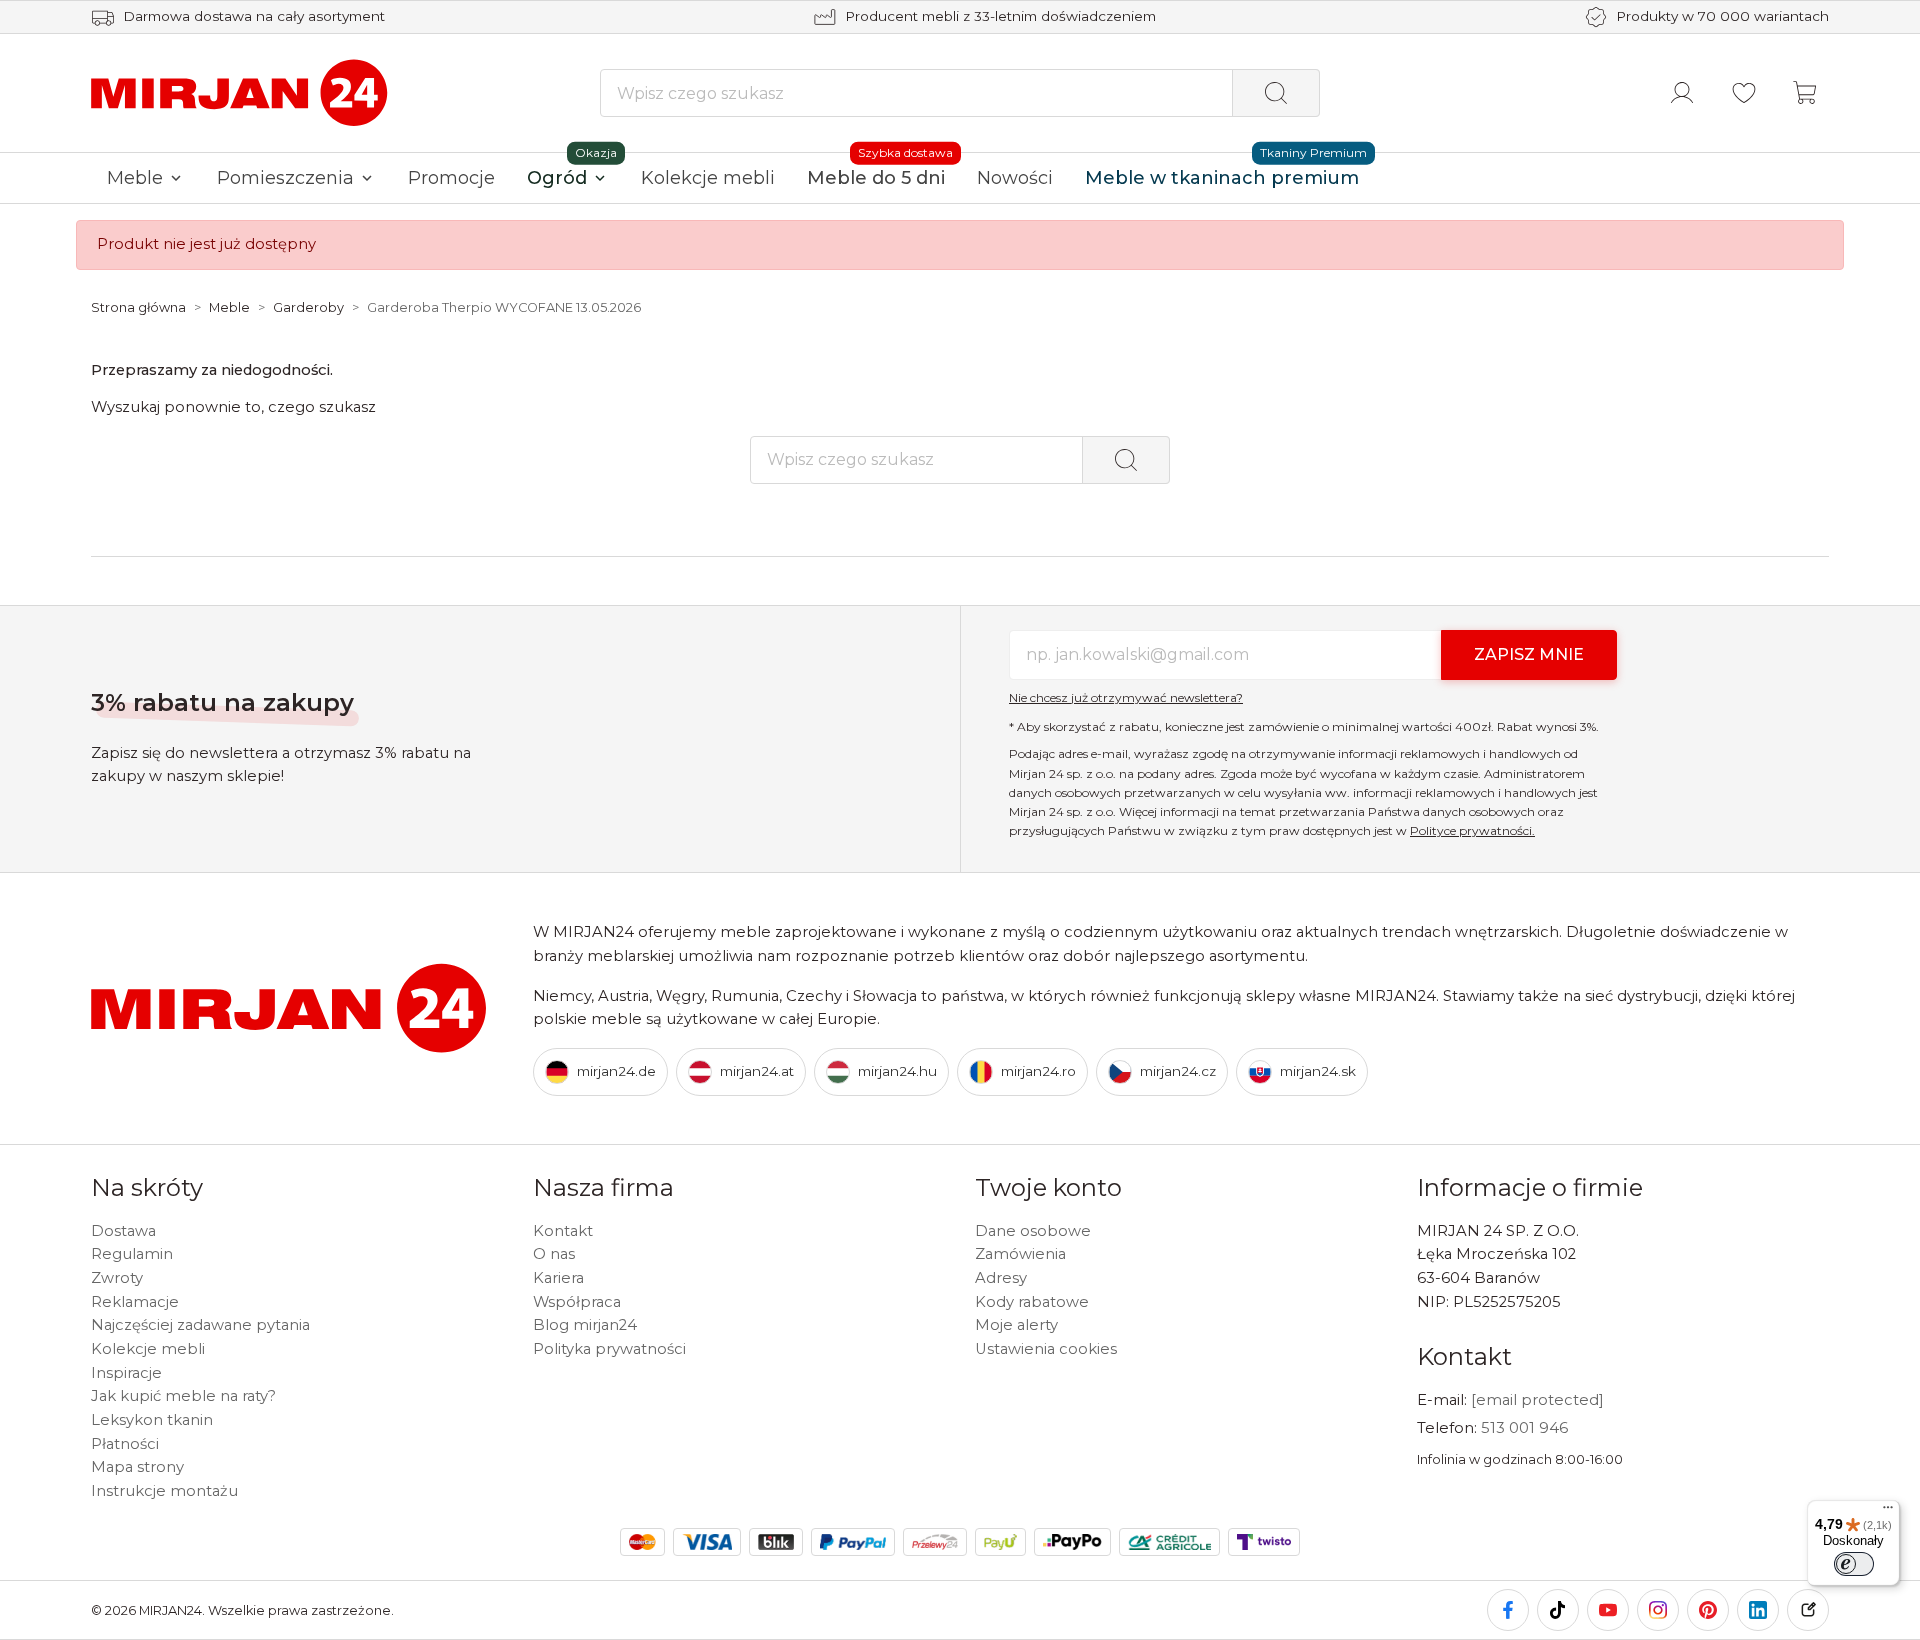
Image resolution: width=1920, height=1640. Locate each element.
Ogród (557, 178)
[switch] (1854, 1564)
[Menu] (1888, 1512)
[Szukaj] (1276, 93)
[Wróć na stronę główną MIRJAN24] (241, 92)
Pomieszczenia (285, 178)
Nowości (1015, 178)
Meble (135, 178)
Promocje (451, 178)
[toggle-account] (1682, 93)
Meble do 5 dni (876, 178)
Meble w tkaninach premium (1222, 178)
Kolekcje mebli (708, 178)
